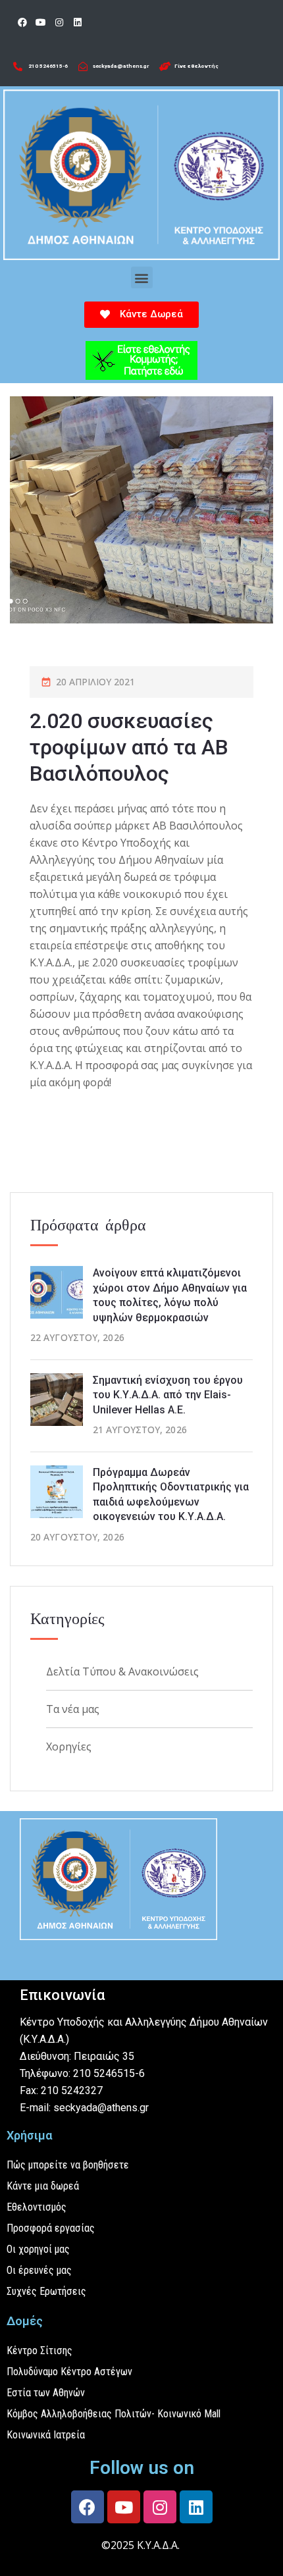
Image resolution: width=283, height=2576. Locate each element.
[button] (142, 277)
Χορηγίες (69, 1747)
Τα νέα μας (73, 1709)
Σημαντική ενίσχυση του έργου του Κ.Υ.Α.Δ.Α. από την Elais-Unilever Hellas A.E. (168, 1395)
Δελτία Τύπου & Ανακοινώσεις (122, 1671)
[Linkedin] (78, 22)
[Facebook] (22, 22)
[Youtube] (41, 22)
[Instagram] (59, 22)
